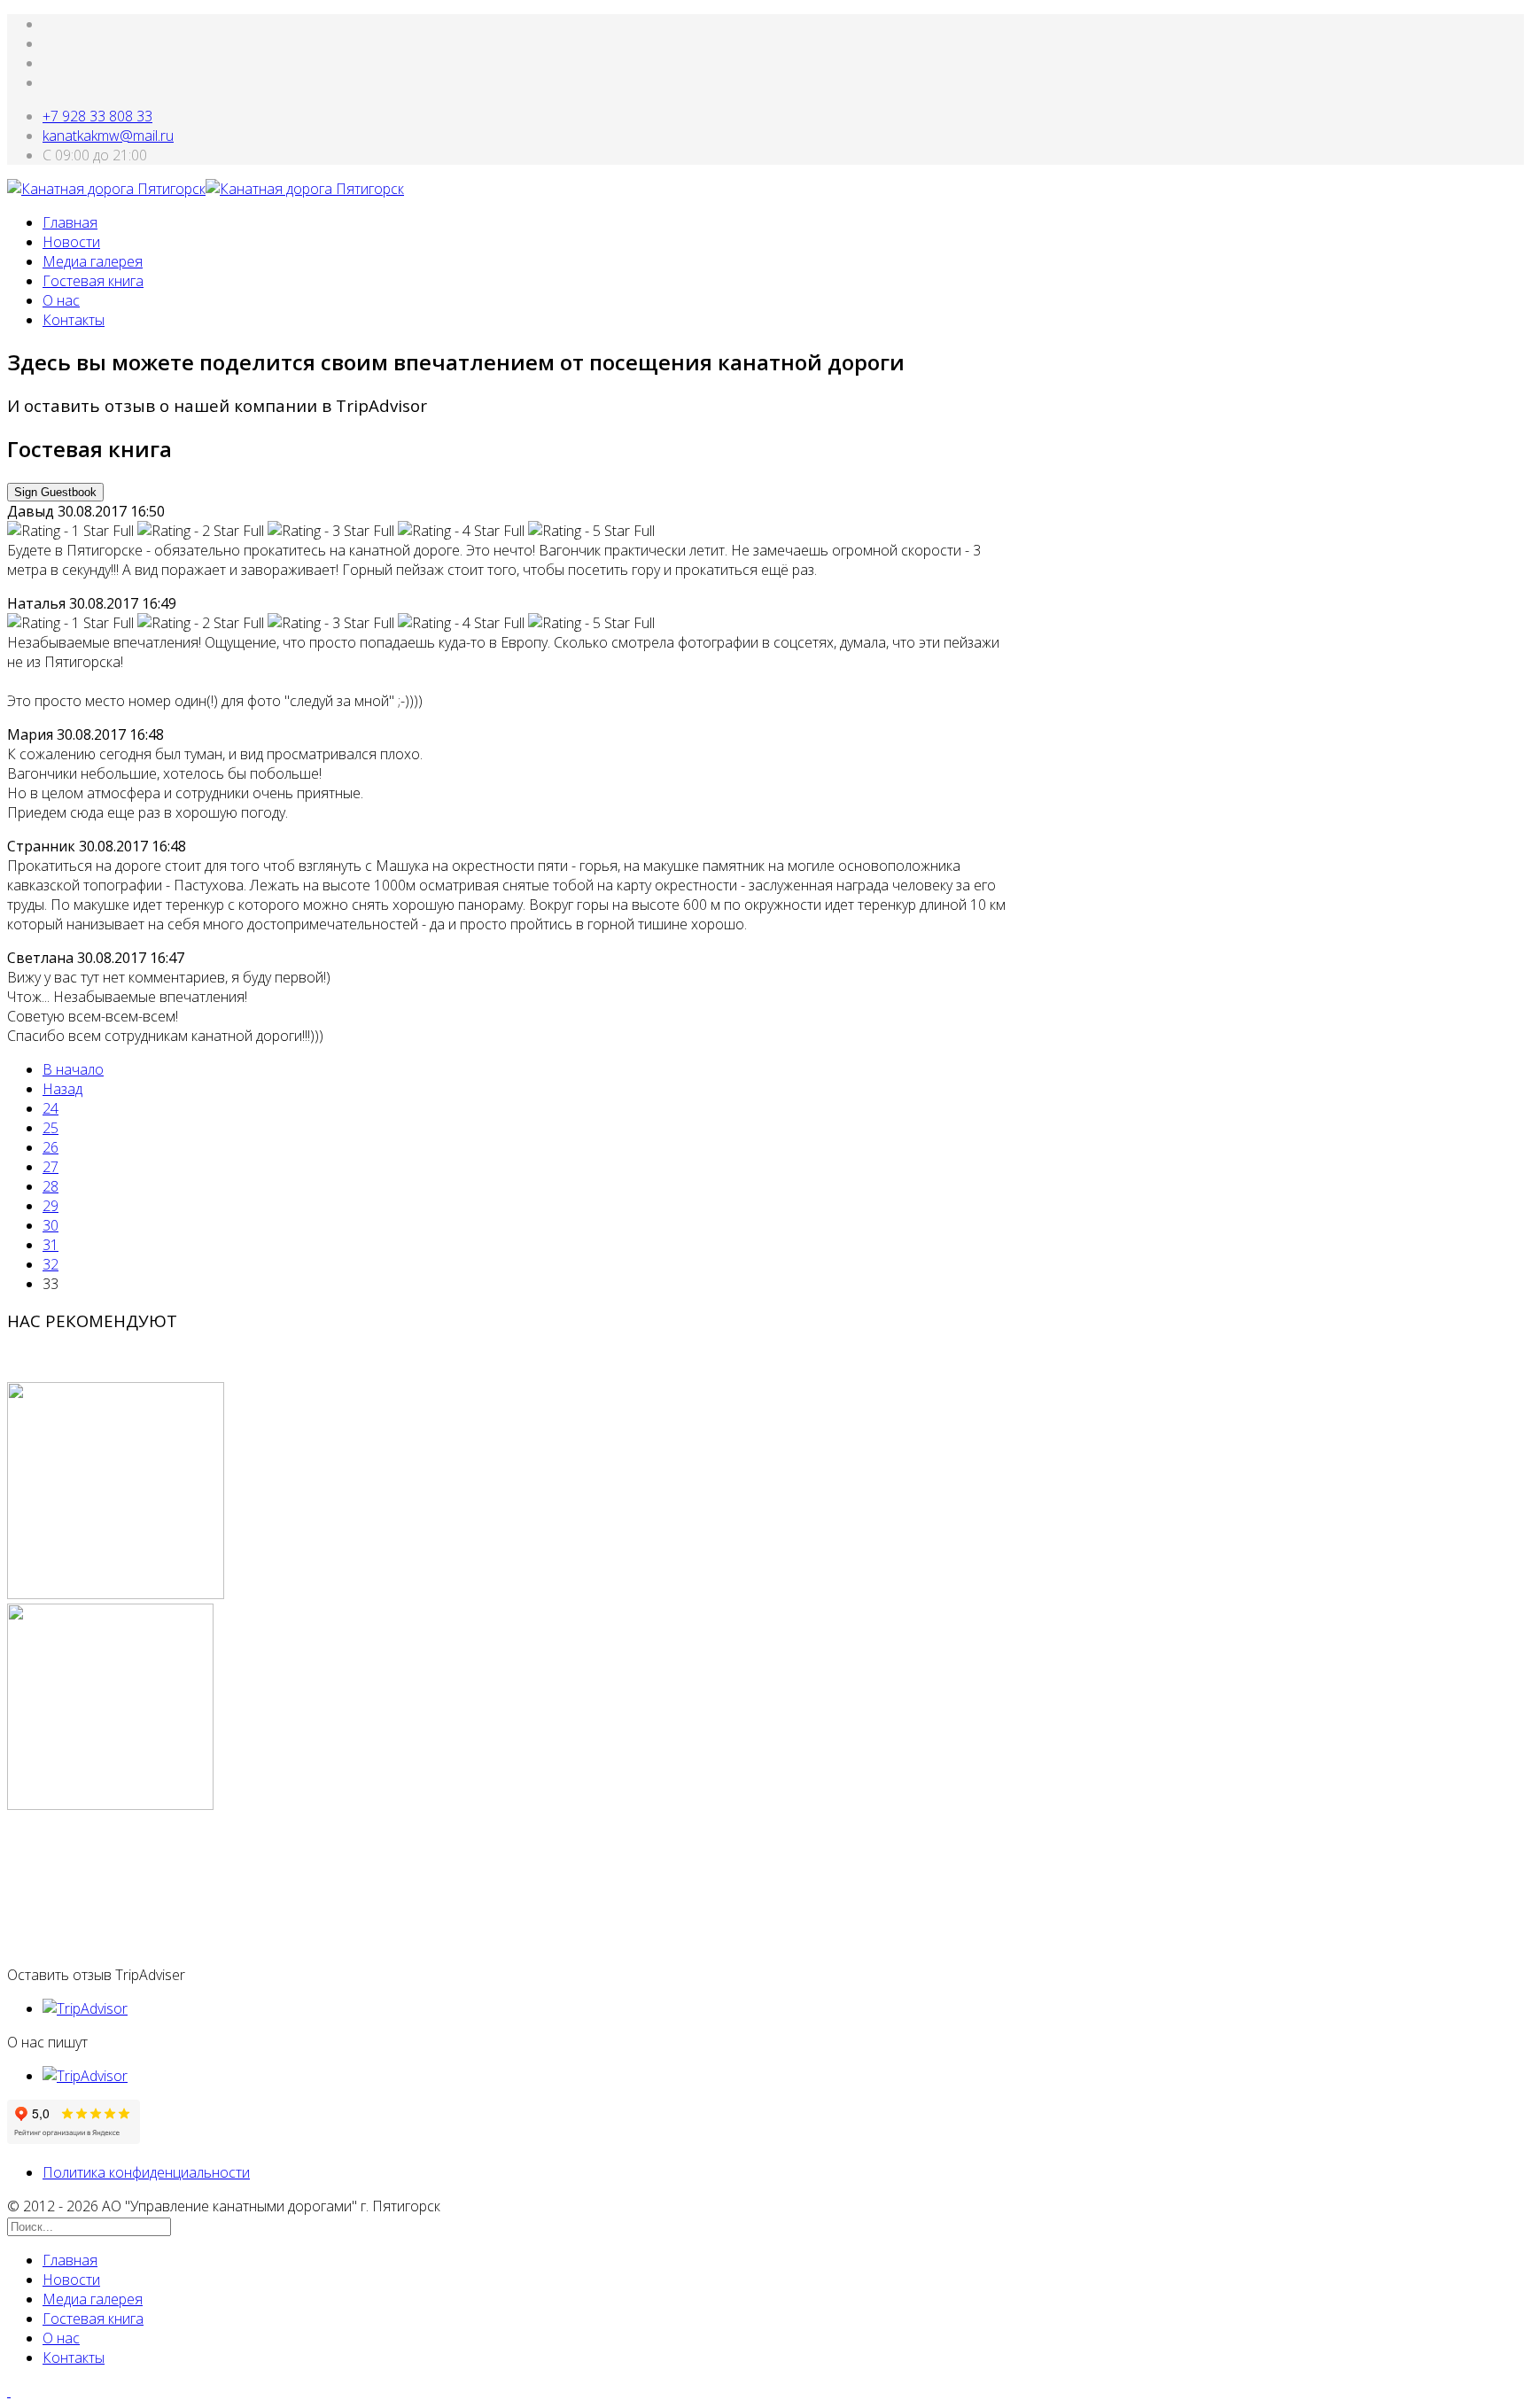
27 (51, 1167)
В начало (73, 1069)
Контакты (74, 320)
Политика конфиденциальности (146, 2172)
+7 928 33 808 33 (97, 116)
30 (51, 1225)
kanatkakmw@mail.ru (108, 136)
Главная (70, 222)
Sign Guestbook (55, 492)
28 (51, 1186)
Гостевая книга (93, 281)
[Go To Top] (9, 2391)
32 (51, 1264)
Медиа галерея (93, 261)
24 (51, 1108)
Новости (71, 242)
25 (51, 1128)
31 (51, 1245)
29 (51, 1206)
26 (51, 1147)
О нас (61, 300)
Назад (62, 1089)
